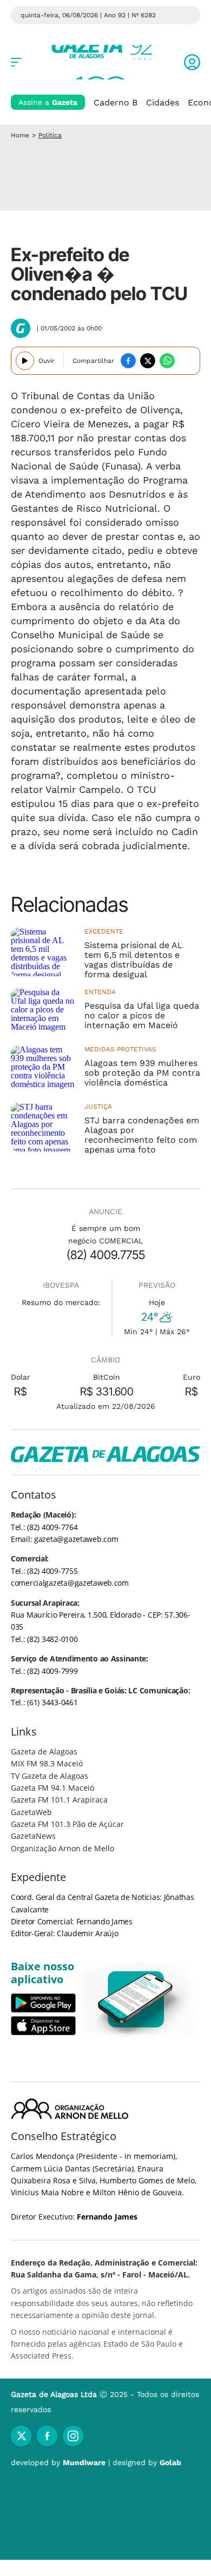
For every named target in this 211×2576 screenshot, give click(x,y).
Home (20, 135)
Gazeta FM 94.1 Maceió (52, 1788)
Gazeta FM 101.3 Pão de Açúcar (67, 1824)
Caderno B (116, 102)
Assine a (48, 102)
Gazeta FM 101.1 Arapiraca (59, 1800)
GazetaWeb (31, 1812)
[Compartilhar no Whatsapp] (167, 361)
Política (50, 135)
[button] (192, 62)
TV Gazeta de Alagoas (50, 1776)
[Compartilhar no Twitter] (148, 361)
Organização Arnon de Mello (62, 1848)
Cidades (163, 102)
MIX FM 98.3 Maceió (47, 1763)
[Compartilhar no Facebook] (128, 361)
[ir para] (136, 1999)
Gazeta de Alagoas (44, 1751)
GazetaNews (33, 1836)
